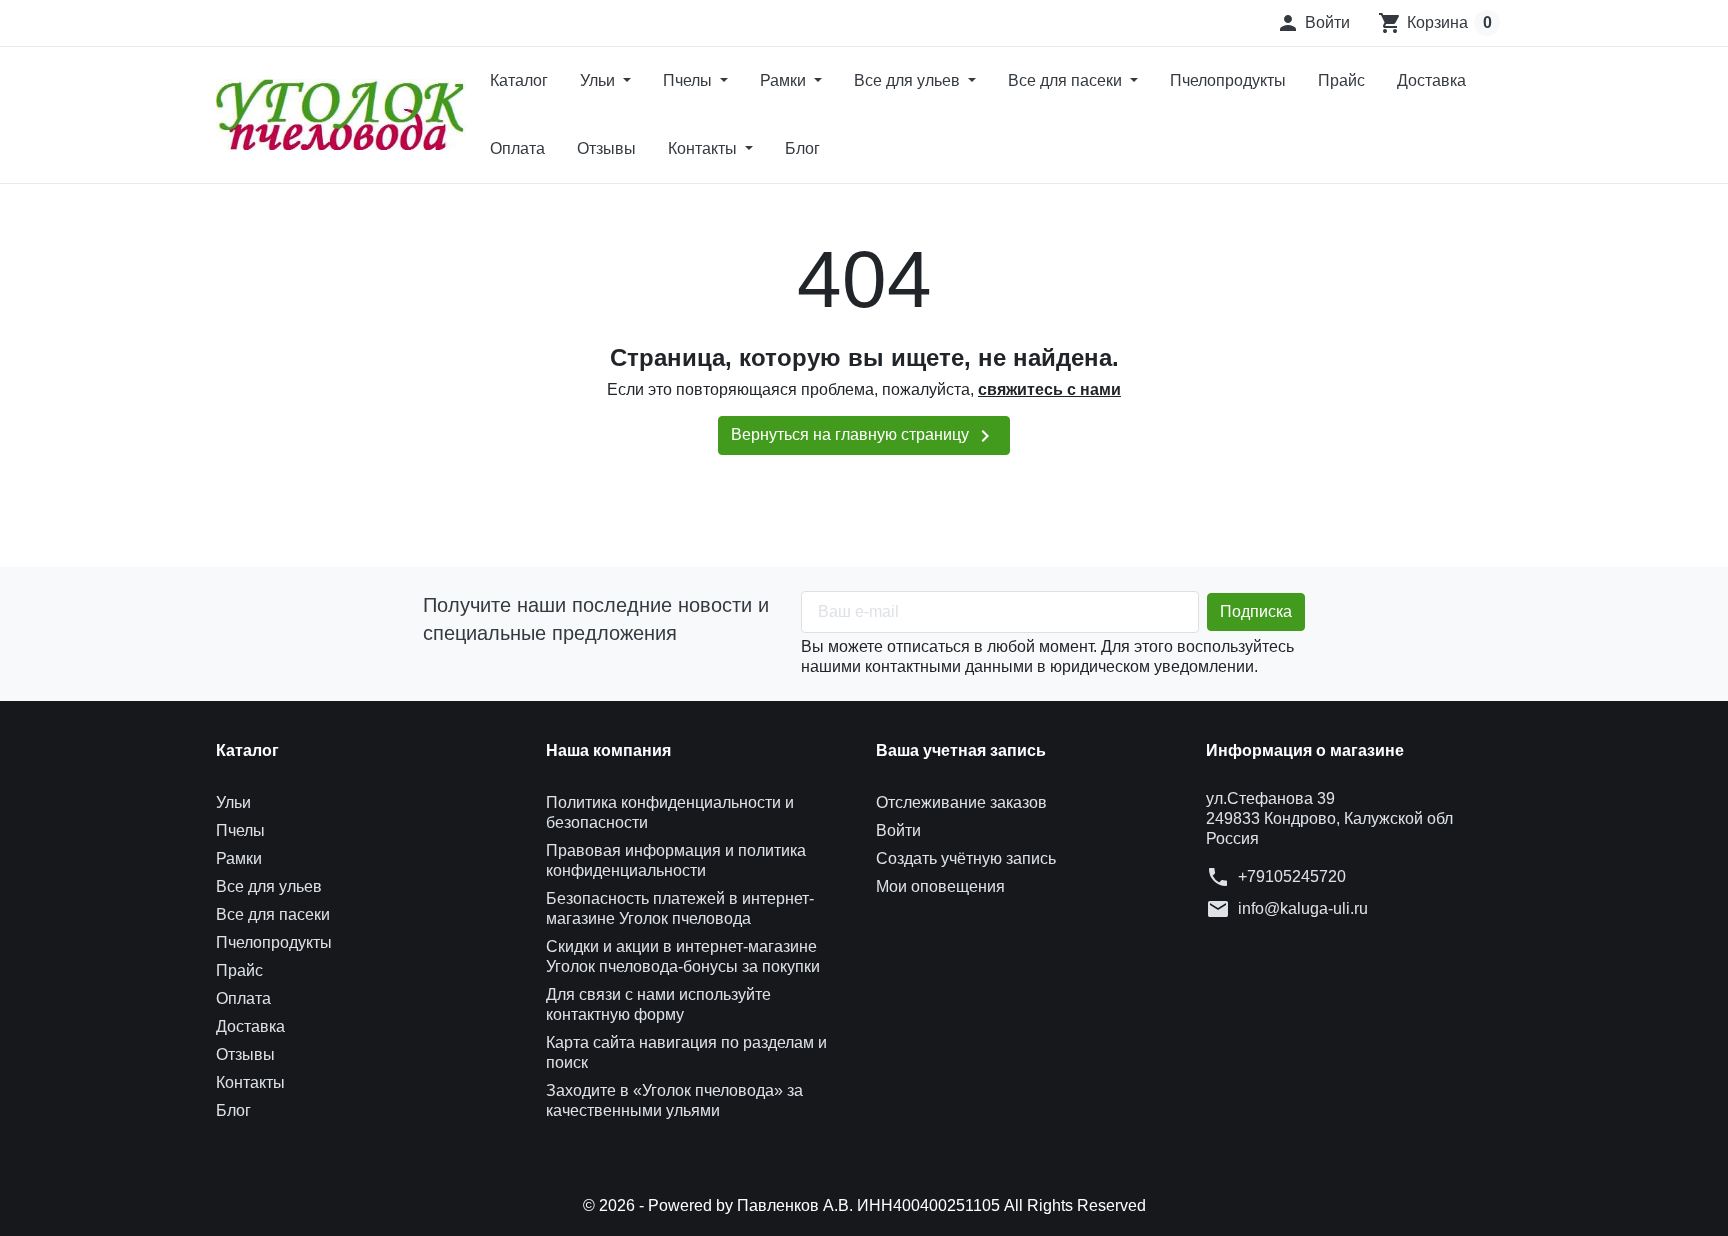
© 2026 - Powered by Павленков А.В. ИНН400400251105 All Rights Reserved (864, 1205)
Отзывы (606, 148)
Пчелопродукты (1228, 80)
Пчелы (689, 80)
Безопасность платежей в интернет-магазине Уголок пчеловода (680, 908)
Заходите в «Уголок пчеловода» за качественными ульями (674, 1100)
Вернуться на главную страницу (864, 436)
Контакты (704, 148)
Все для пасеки (1067, 80)
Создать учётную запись (966, 858)
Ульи (599, 80)
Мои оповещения (940, 886)
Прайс (1341, 80)
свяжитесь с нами (1049, 389)
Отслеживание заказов (961, 802)
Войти (898, 830)
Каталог (519, 80)
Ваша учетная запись (961, 750)
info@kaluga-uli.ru (1303, 908)
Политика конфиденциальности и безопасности (670, 812)
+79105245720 (1292, 876)
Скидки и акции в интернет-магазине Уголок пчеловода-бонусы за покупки (683, 956)
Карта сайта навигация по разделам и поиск (686, 1052)
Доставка (1431, 80)
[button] (1313, 23)
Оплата (517, 148)
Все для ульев (909, 80)
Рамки (785, 80)
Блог (802, 148)
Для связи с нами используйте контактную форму (658, 1004)
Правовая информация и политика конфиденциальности (676, 860)
